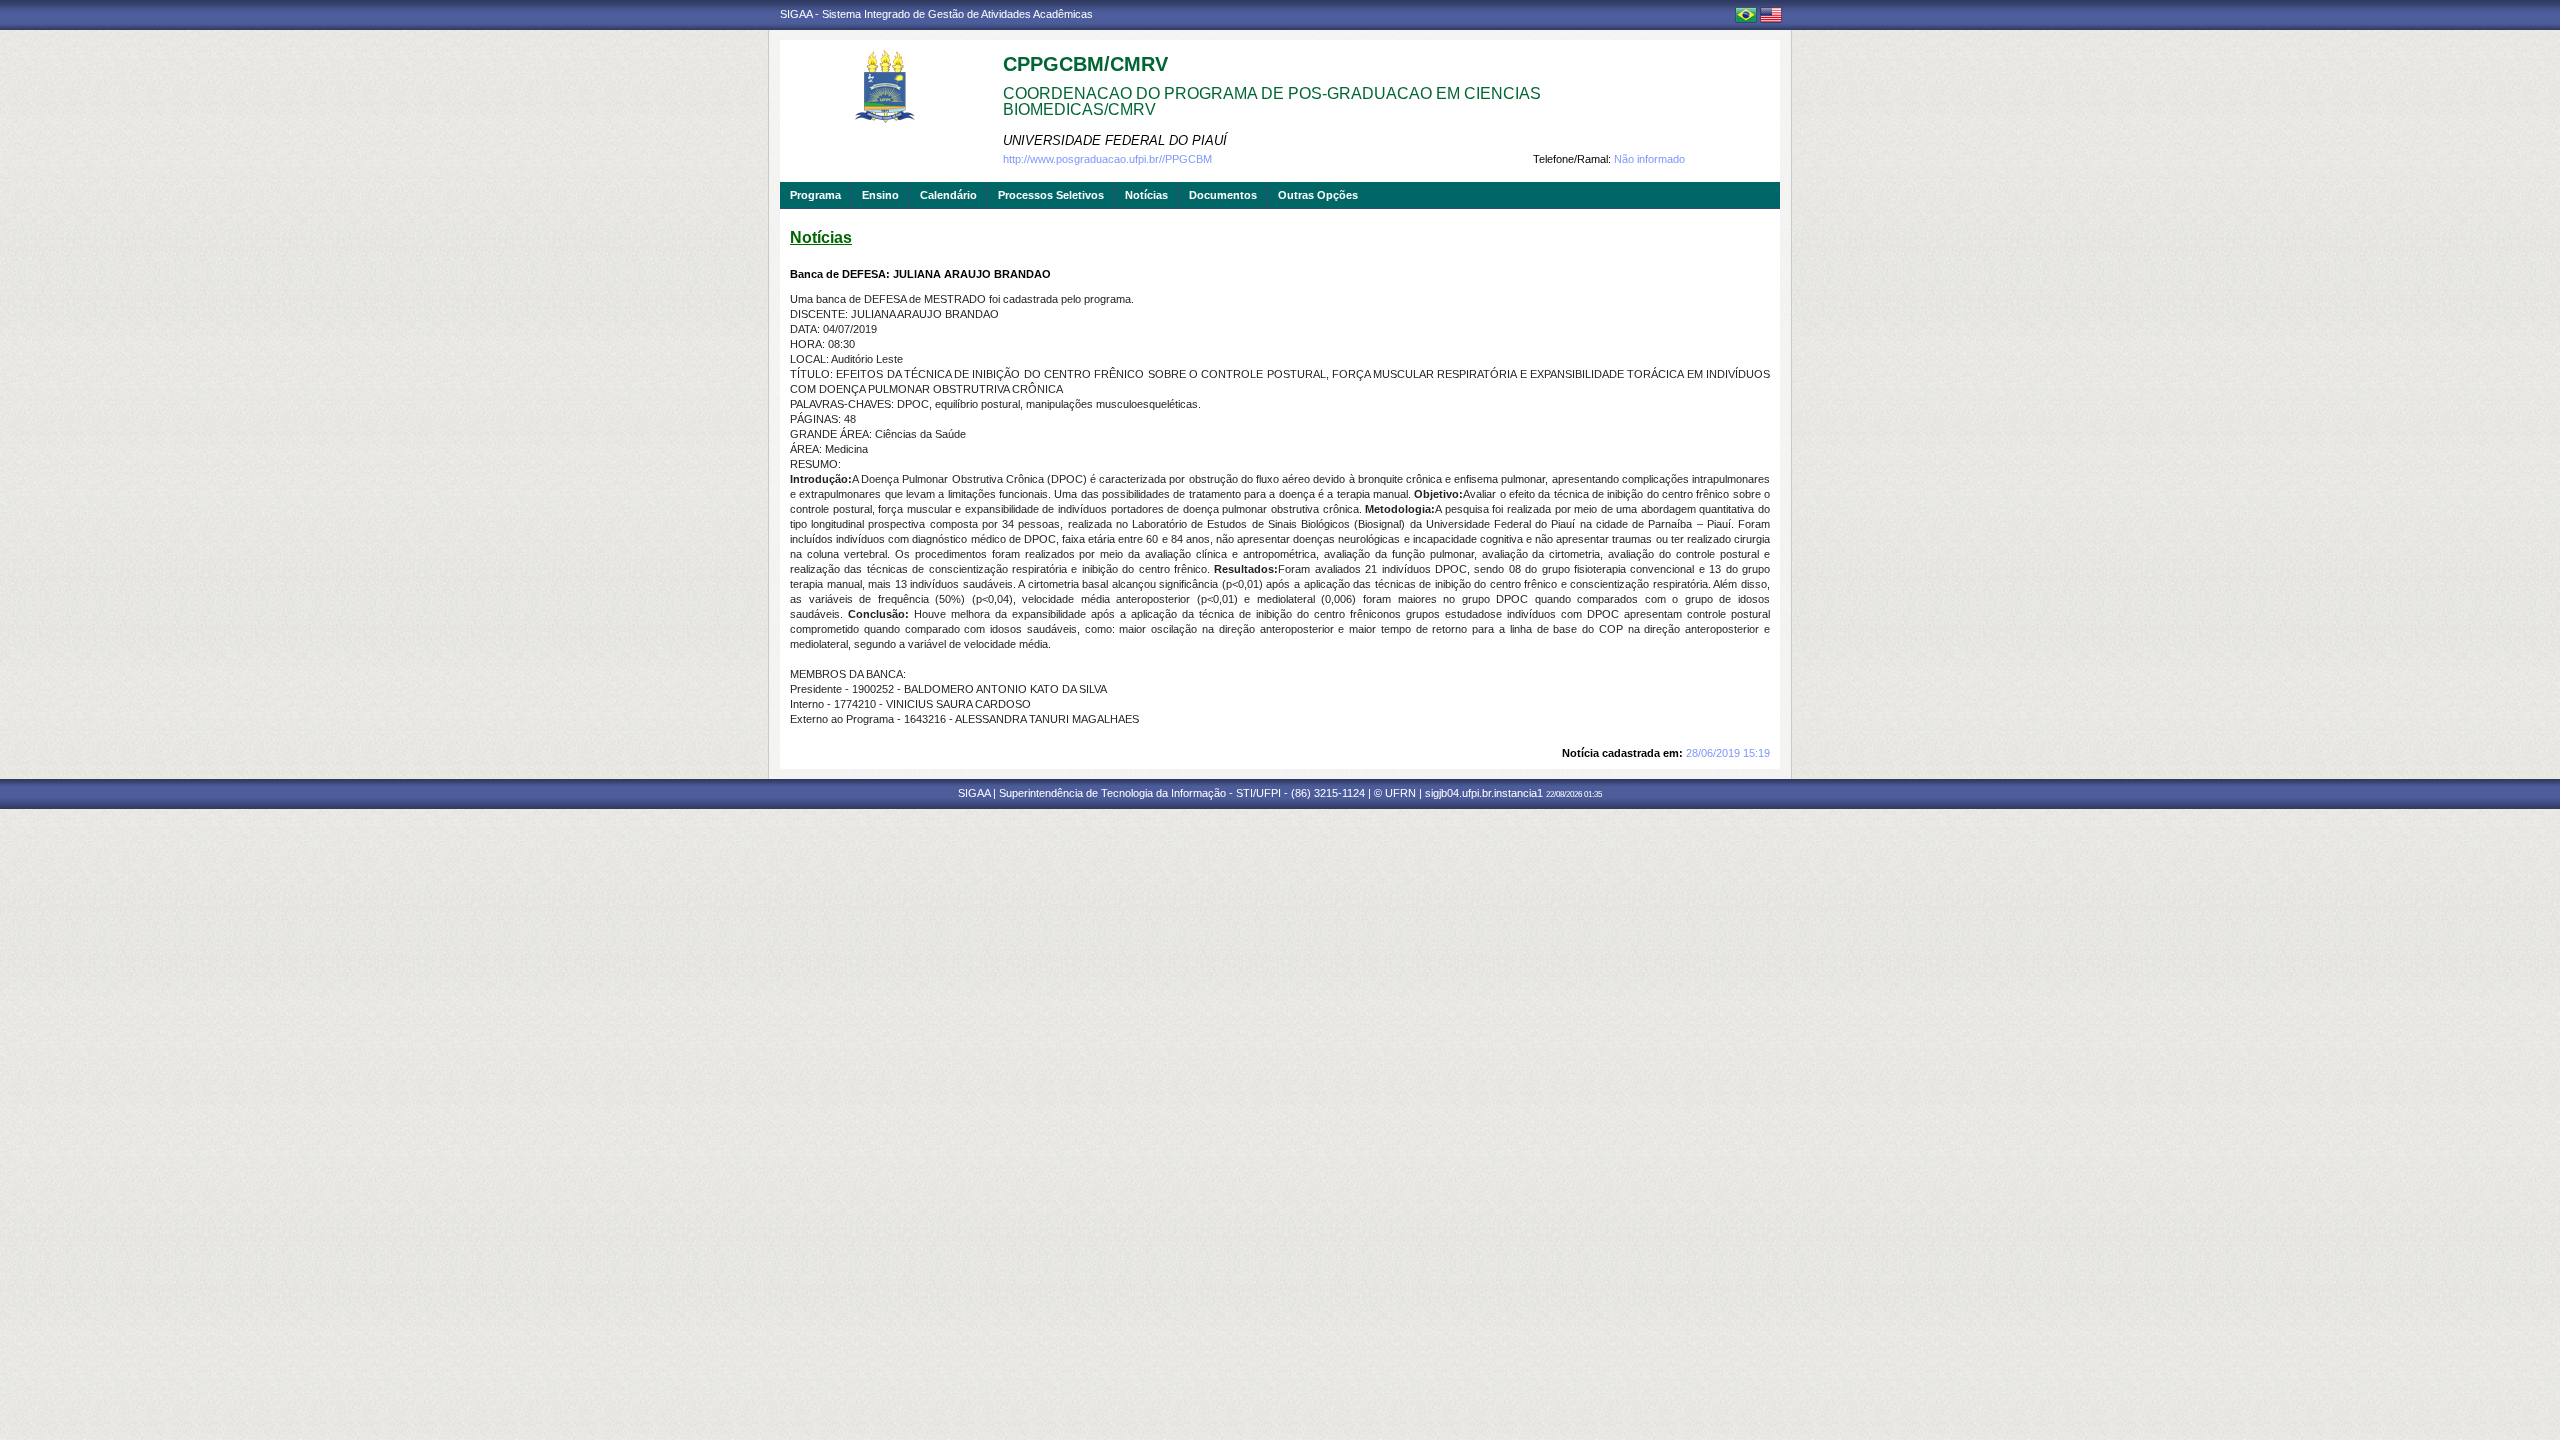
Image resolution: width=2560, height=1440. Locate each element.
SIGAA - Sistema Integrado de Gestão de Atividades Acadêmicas (936, 14)
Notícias (1146, 195)
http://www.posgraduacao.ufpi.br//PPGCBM (1107, 159)
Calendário (948, 195)
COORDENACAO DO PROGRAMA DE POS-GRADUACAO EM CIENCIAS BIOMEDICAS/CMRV (1272, 101)
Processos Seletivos (1051, 195)
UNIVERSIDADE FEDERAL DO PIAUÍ (1115, 140)
